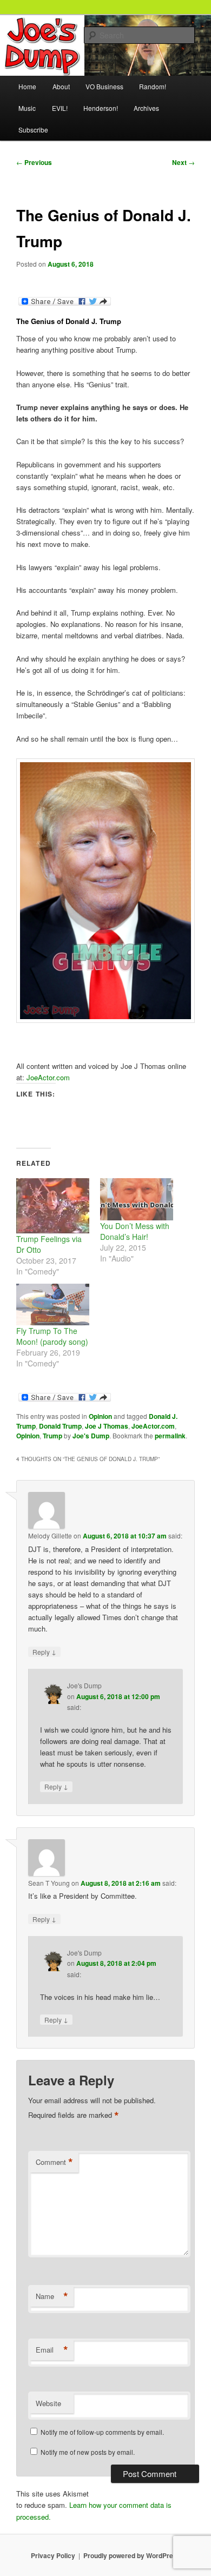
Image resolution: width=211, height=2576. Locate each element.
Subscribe (33, 130)
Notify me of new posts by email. (88, 2452)
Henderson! (101, 108)
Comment (54, 2162)
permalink (170, 1436)
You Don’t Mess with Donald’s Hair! (135, 1231)
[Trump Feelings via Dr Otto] (53, 1206)
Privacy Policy (53, 2555)
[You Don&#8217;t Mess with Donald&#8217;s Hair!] (137, 1199)
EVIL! (60, 108)
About (61, 86)
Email (52, 2350)
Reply (44, 1652)
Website (48, 2403)
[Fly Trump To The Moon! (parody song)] (53, 1304)
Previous (34, 162)
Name (52, 2296)
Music (27, 108)
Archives (146, 108)
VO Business (104, 86)
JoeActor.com (48, 1077)
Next (183, 162)
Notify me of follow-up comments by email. (102, 2432)
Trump (52, 1436)
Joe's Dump (91, 1436)
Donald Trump (60, 1426)
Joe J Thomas (107, 1426)
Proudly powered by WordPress (132, 2555)
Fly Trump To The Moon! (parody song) (52, 1336)
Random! (153, 86)
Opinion (100, 1416)
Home (27, 86)
